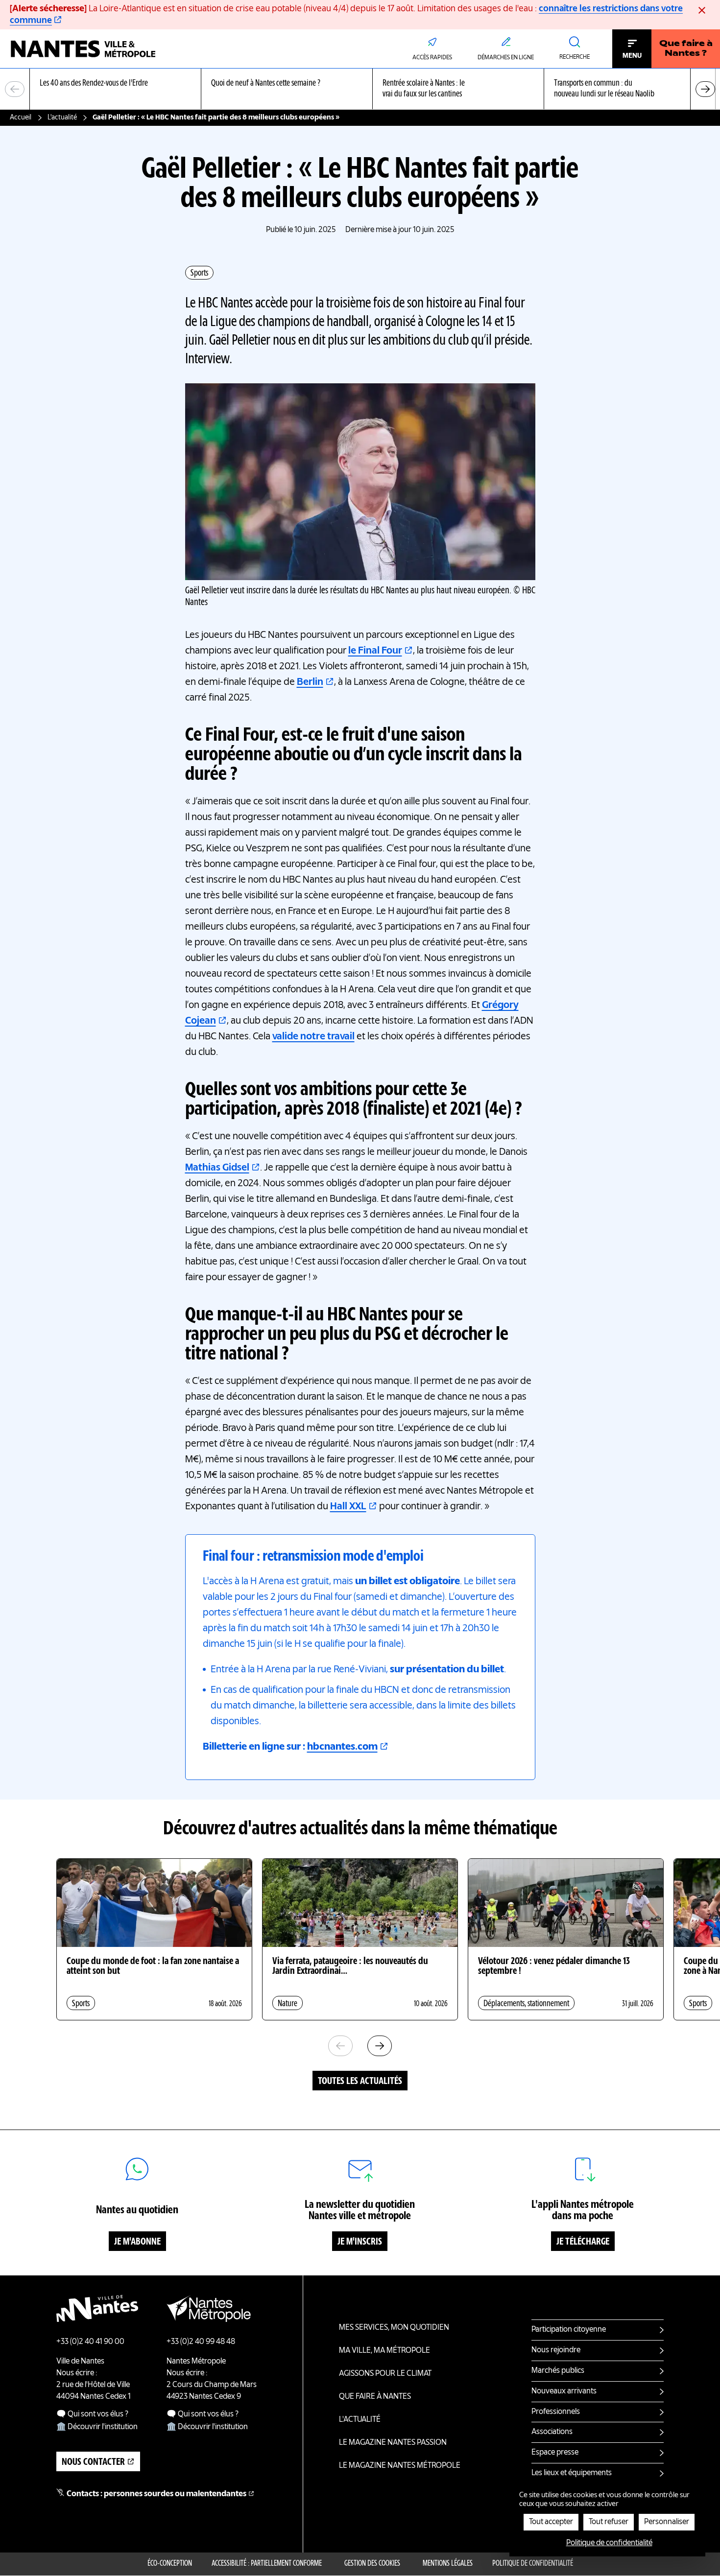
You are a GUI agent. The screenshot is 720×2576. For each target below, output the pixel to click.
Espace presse (555, 2453)
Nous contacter (93, 2462)
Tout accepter (551, 2522)
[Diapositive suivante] (705, 89)
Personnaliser (667, 2522)
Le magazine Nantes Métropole (400, 2466)
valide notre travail (313, 1037)
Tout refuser (609, 2522)
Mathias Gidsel (217, 1168)
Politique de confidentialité (533, 2564)
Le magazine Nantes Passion (393, 2443)
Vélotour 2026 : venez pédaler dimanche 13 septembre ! (554, 1967)
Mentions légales (448, 2564)
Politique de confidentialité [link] (609, 2543)
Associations (552, 2432)
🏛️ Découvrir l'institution (97, 2427)
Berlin (310, 682)
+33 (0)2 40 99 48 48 (201, 2342)
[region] (360, 89)
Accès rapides (432, 58)
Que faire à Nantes (375, 2397)
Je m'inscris (360, 2242)
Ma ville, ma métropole (384, 2351)
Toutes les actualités (360, 2082)
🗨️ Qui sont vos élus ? (92, 2414)
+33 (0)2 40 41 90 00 (90, 2342)
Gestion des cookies (372, 2564)
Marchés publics (558, 2371)
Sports (199, 273)
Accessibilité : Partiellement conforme (267, 2564)
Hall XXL (348, 1507)
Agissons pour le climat (385, 2374)
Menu (632, 56)
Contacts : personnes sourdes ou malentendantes (156, 2494)
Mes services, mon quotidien (394, 2328)
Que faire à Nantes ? (686, 49)
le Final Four (375, 651)
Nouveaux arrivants (564, 2391)
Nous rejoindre (556, 2350)
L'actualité (62, 117)
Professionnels (556, 2412)
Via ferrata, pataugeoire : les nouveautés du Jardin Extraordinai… (350, 1967)
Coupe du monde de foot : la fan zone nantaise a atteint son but (153, 1967)
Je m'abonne (137, 2242)
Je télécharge (583, 2242)
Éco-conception (170, 2564)
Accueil (21, 117)
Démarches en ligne (506, 58)
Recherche (575, 57)
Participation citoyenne (569, 2330)
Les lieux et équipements (572, 2473)
